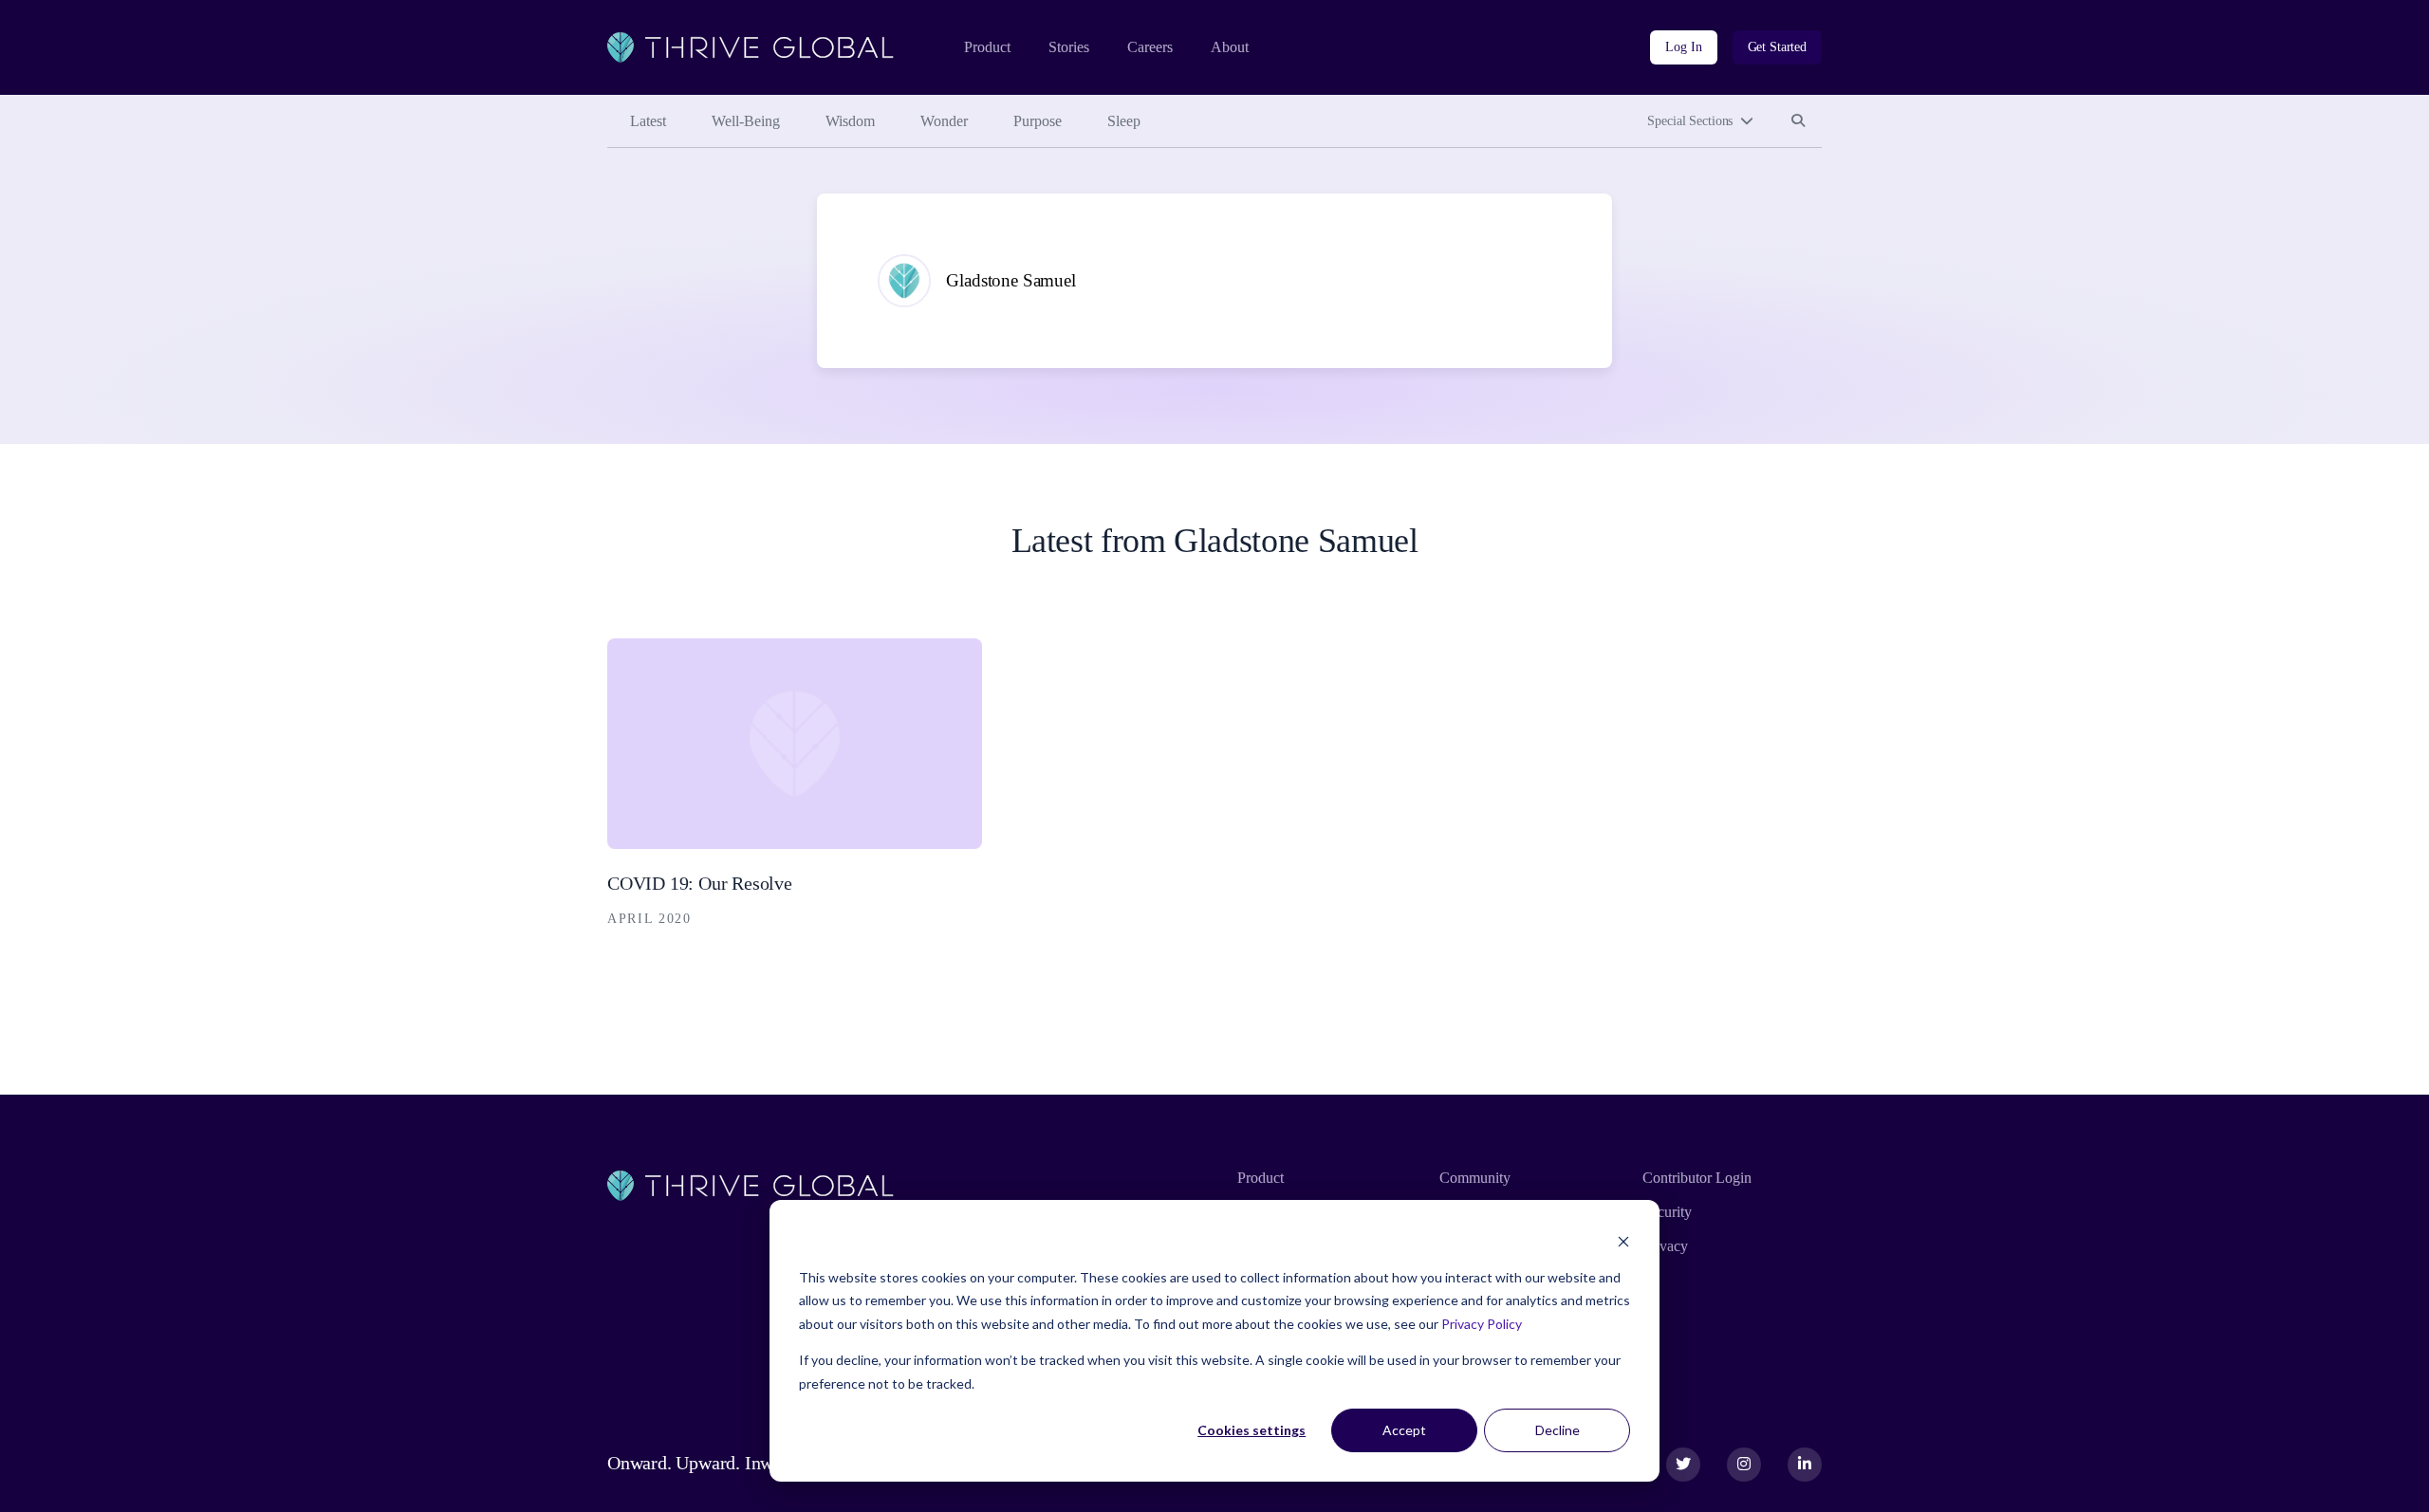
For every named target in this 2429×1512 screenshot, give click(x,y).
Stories (1069, 47)
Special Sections (1690, 121)
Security (1667, 1212)
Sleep (1124, 121)
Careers (1150, 47)
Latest (648, 121)
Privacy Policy (1482, 1324)
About (1230, 47)
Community (1475, 1178)
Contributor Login (1697, 1178)
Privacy (1665, 1246)
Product (987, 47)
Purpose (1038, 121)
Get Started (1777, 47)
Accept (1404, 1430)
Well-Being (746, 121)
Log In (1683, 47)
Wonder (944, 121)
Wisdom (850, 121)
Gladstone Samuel (1011, 280)
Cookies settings (1252, 1430)
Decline (1558, 1430)
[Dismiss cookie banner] (1623, 1241)
